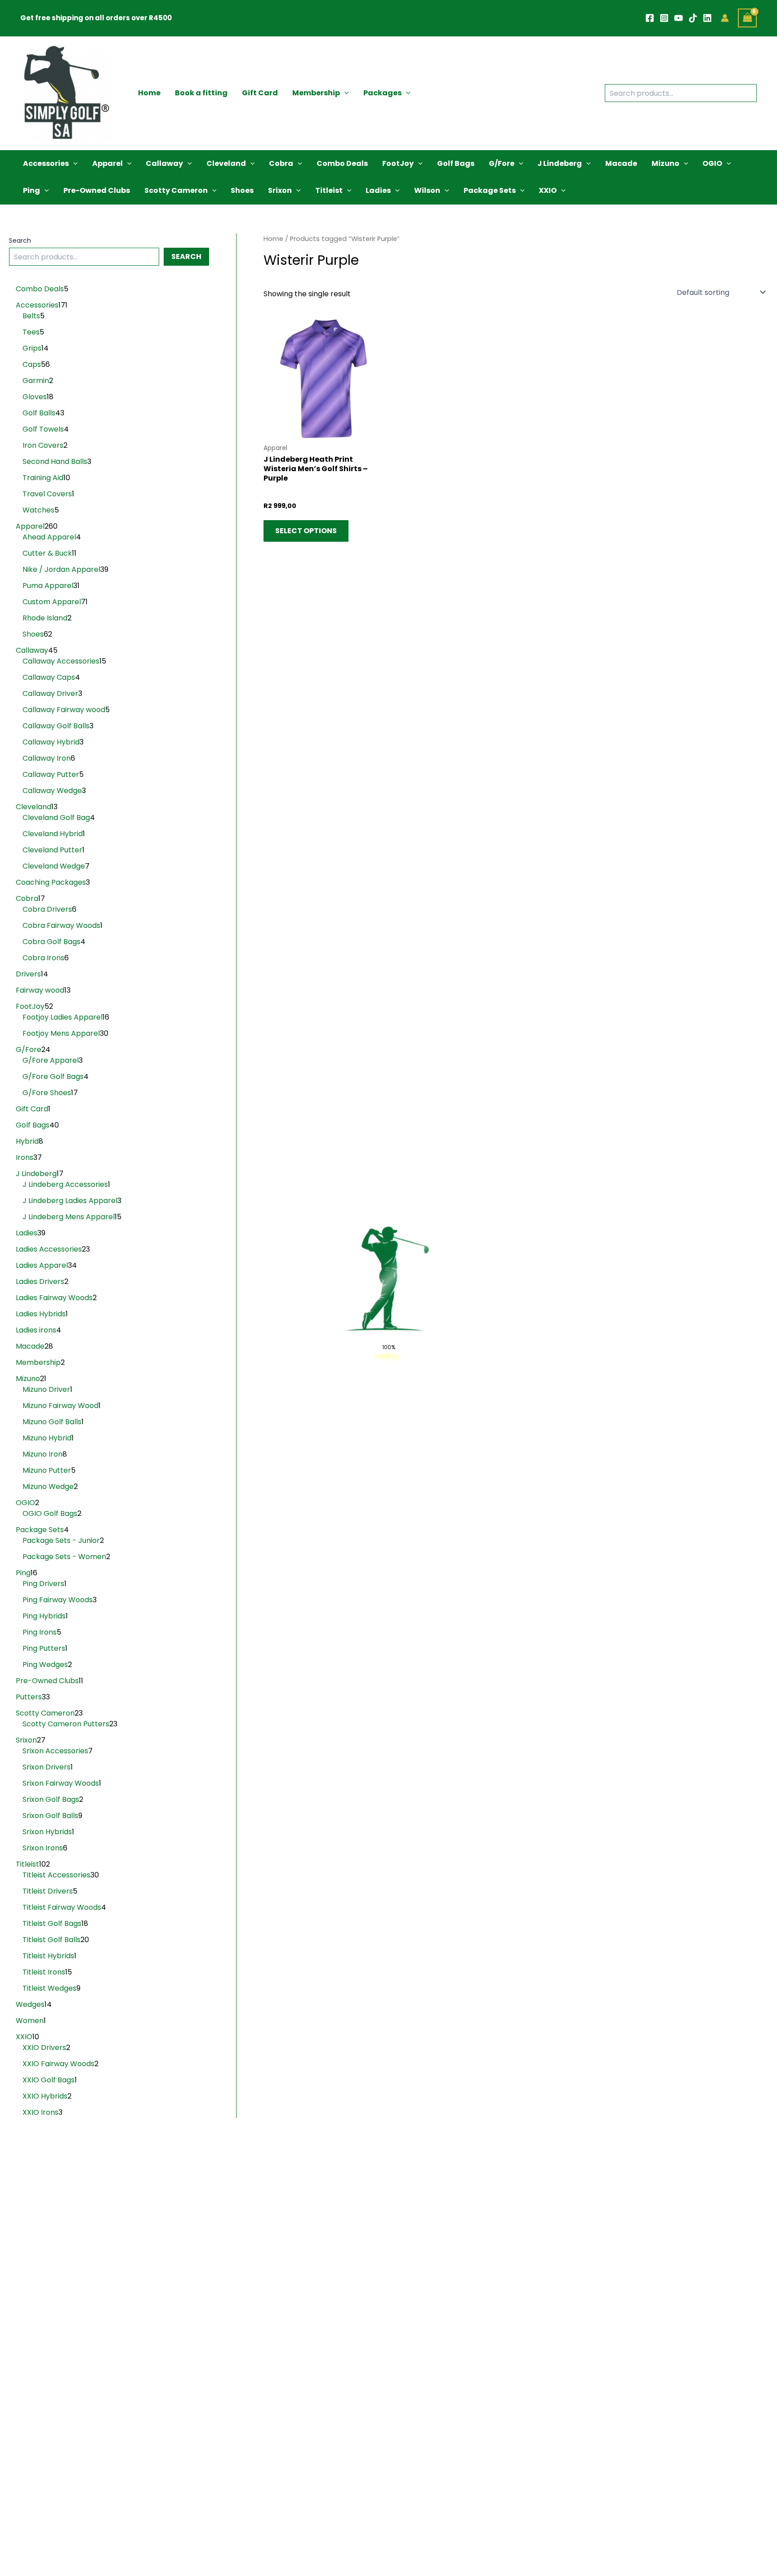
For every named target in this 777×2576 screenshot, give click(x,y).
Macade (621, 163)
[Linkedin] (707, 18)
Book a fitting (201, 93)
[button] (344, 93)
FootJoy (398, 163)
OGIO (712, 163)
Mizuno (665, 163)
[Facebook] (650, 18)
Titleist (329, 190)
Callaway (164, 163)
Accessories (46, 163)
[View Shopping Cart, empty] (747, 18)
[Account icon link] (725, 18)
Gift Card (260, 93)
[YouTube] (679, 18)
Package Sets (490, 190)
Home (149, 93)
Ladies (378, 190)
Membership (316, 93)
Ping (31, 190)
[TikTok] (693, 18)
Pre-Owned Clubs (97, 190)
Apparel (107, 163)
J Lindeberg (560, 163)
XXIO (548, 190)
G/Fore (502, 163)
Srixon (280, 190)
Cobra (281, 163)
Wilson (427, 190)
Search (20, 241)
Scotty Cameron (176, 190)
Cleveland (226, 163)
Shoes (242, 190)
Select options (306, 531)
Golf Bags (456, 163)
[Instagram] (664, 18)
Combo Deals (342, 163)
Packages (382, 93)
